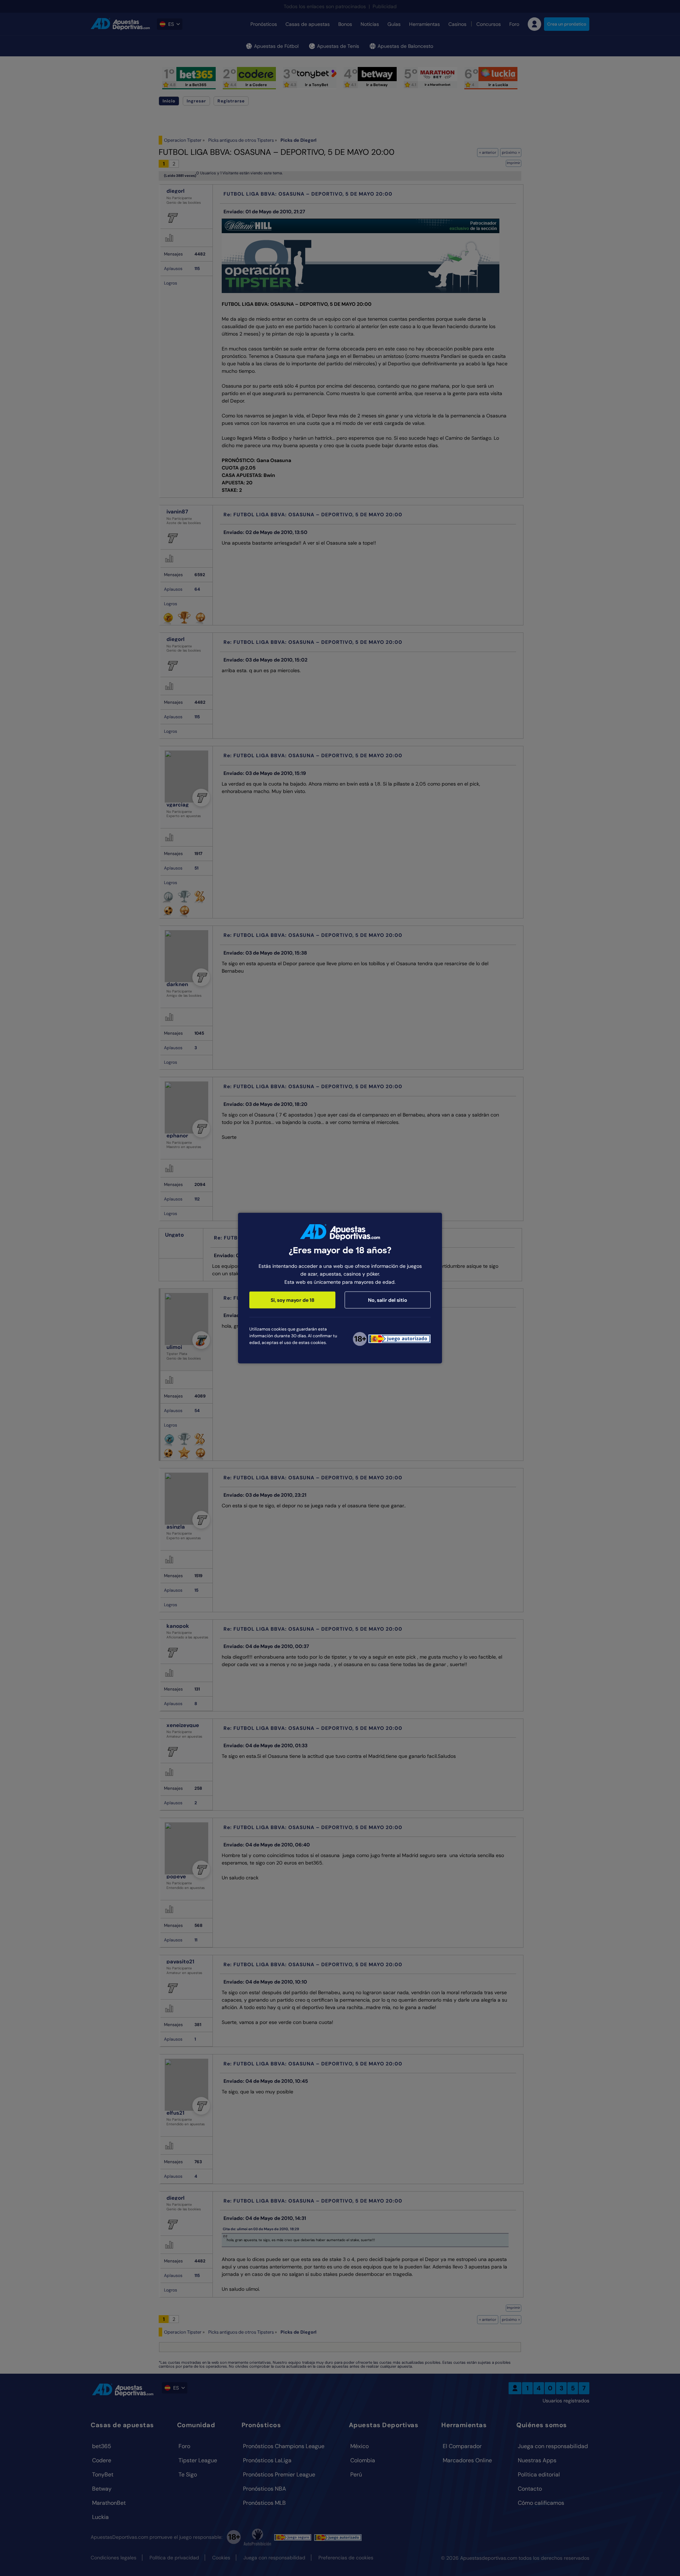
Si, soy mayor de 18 (293, 1300)
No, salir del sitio (388, 1300)
